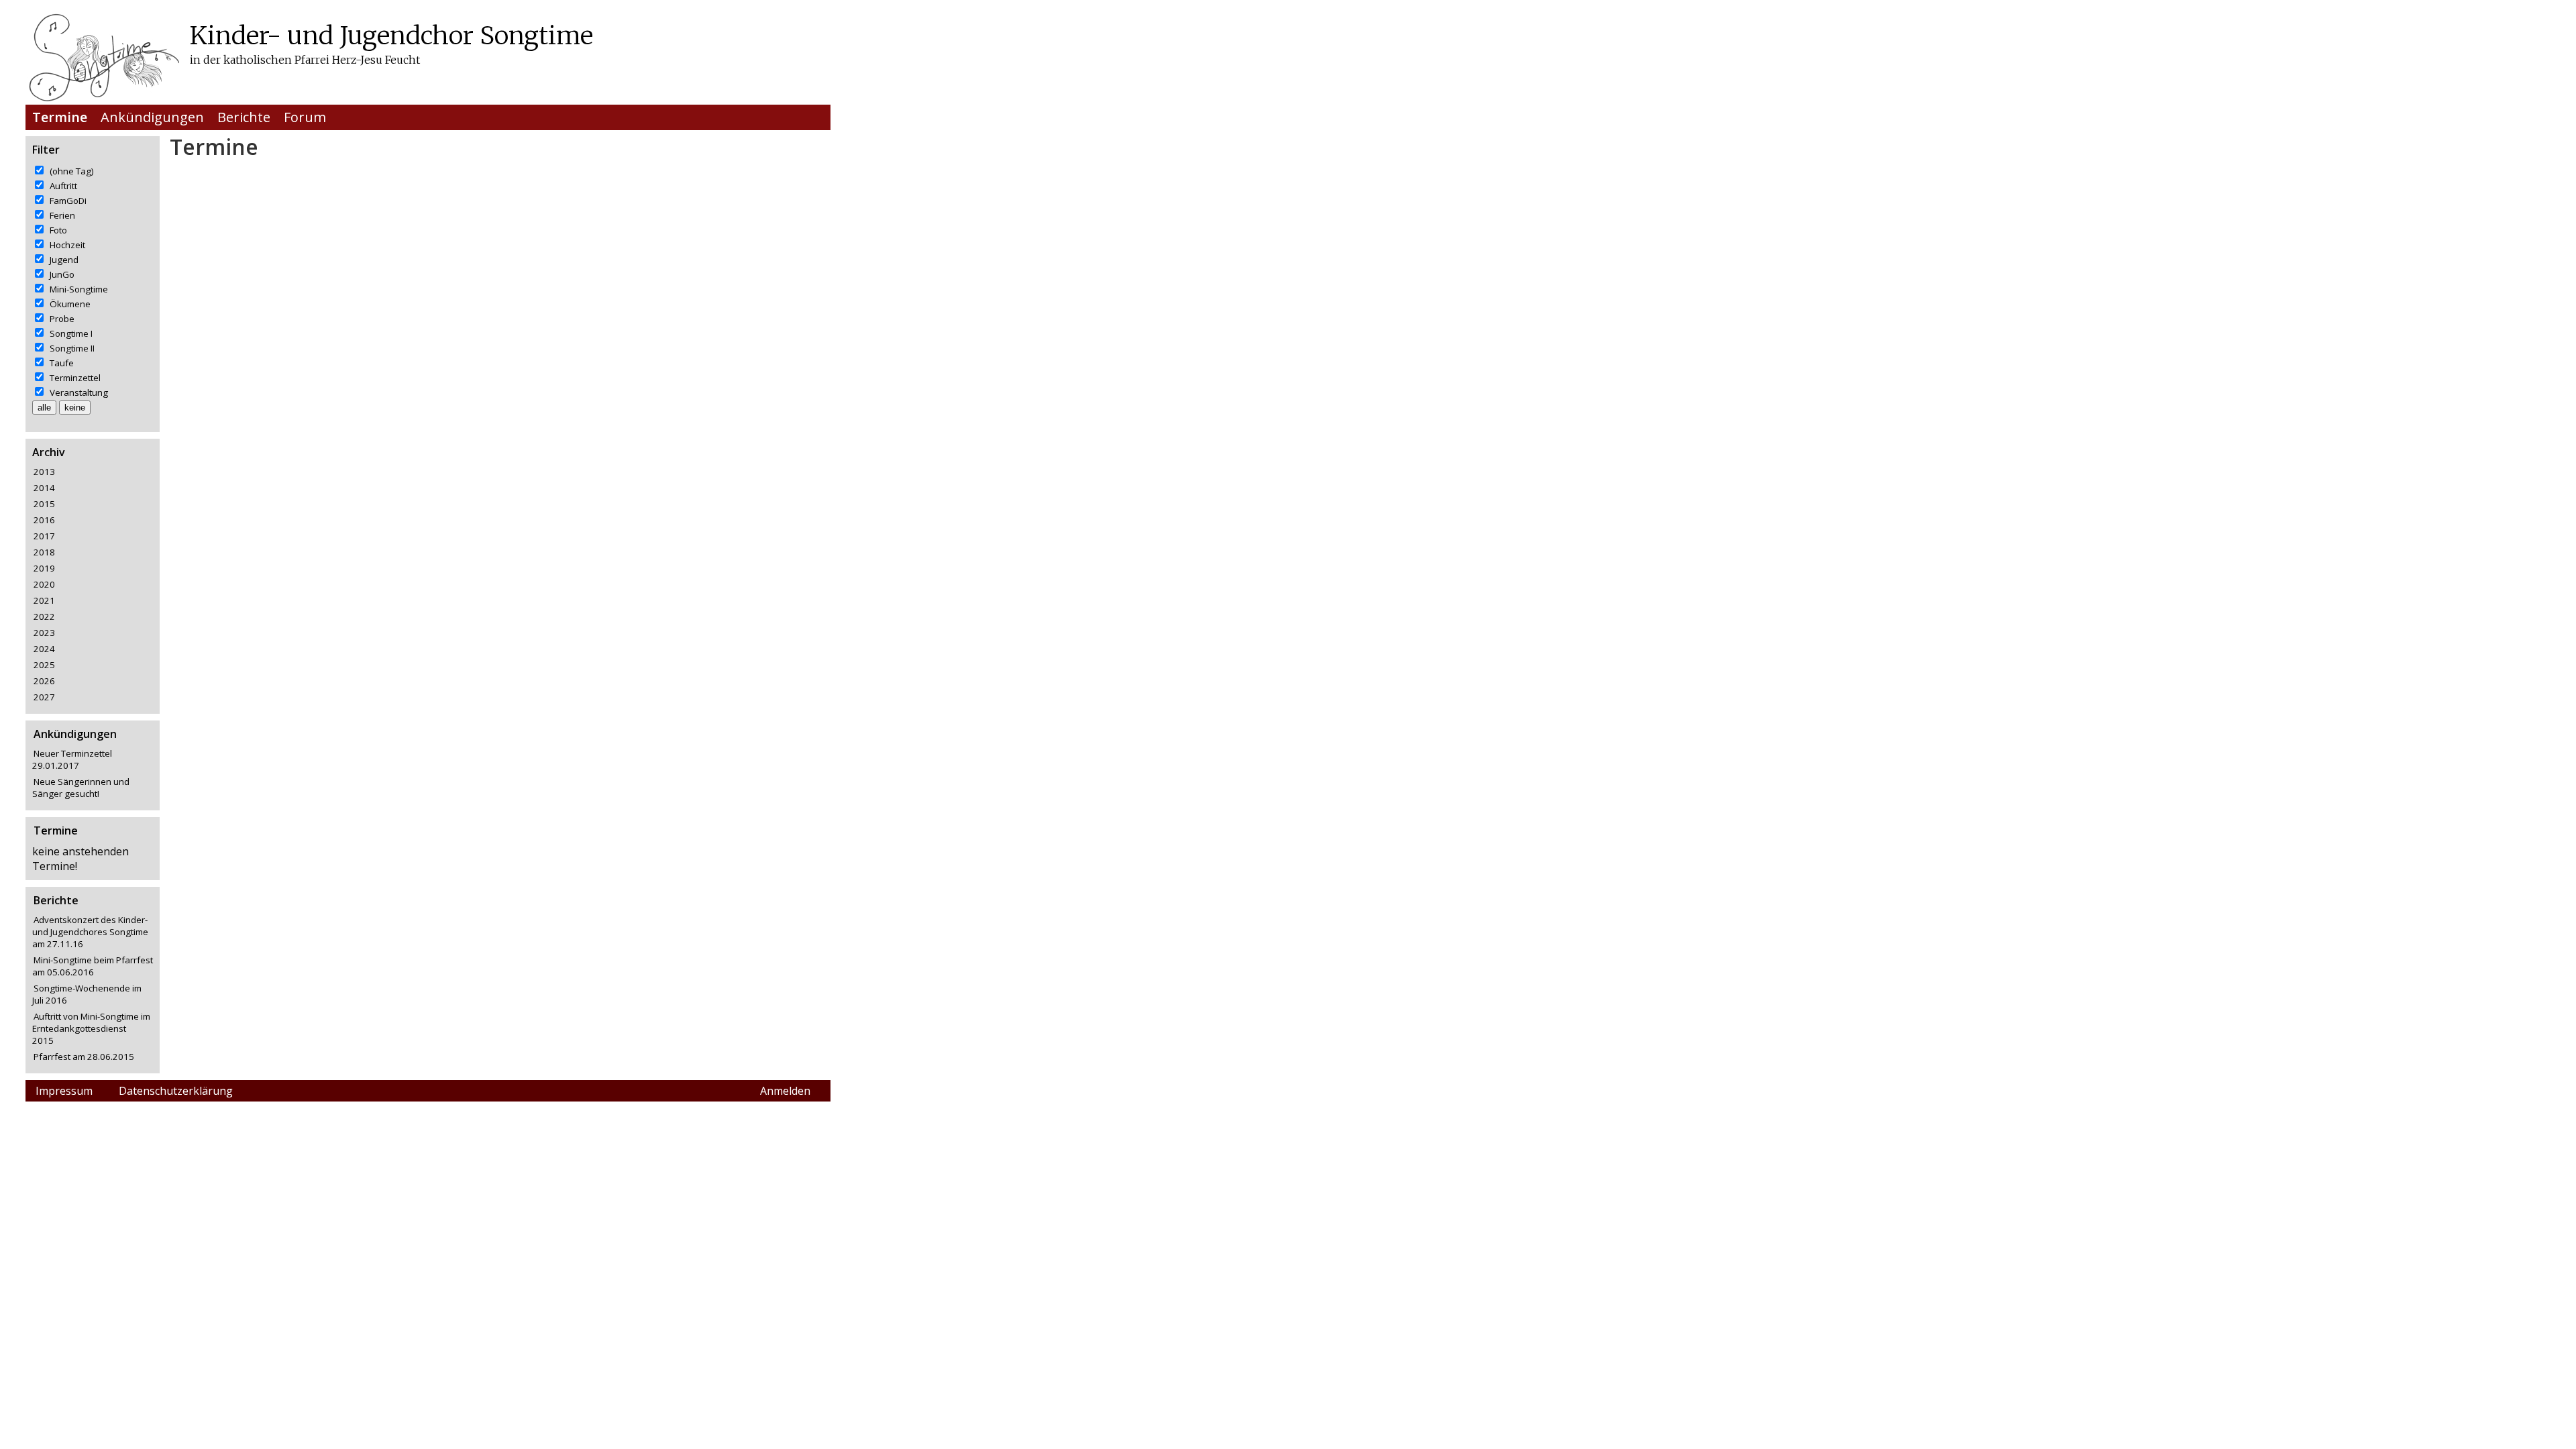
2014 (44, 488)
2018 (44, 552)
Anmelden (785, 1091)
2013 (44, 472)
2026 (44, 681)
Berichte (244, 117)
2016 (44, 520)
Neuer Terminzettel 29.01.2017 (72, 759)
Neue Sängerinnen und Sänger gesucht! (81, 788)
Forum (305, 117)
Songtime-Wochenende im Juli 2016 (87, 994)
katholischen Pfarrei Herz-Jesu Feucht (322, 60)
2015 (44, 504)
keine (75, 408)
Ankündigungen (152, 117)
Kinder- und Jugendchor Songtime (391, 35)
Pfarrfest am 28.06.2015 (84, 1057)
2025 (44, 665)
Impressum (64, 1091)
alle (44, 408)
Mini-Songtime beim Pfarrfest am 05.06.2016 (93, 966)
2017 (44, 536)
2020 (44, 584)
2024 (44, 649)
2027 (44, 697)
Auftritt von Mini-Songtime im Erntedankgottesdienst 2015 (91, 1028)
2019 (44, 568)
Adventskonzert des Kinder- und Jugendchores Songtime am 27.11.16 (90, 932)
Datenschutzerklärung (176, 1091)
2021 (44, 600)
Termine (60, 117)
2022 (44, 616)
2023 (44, 633)
